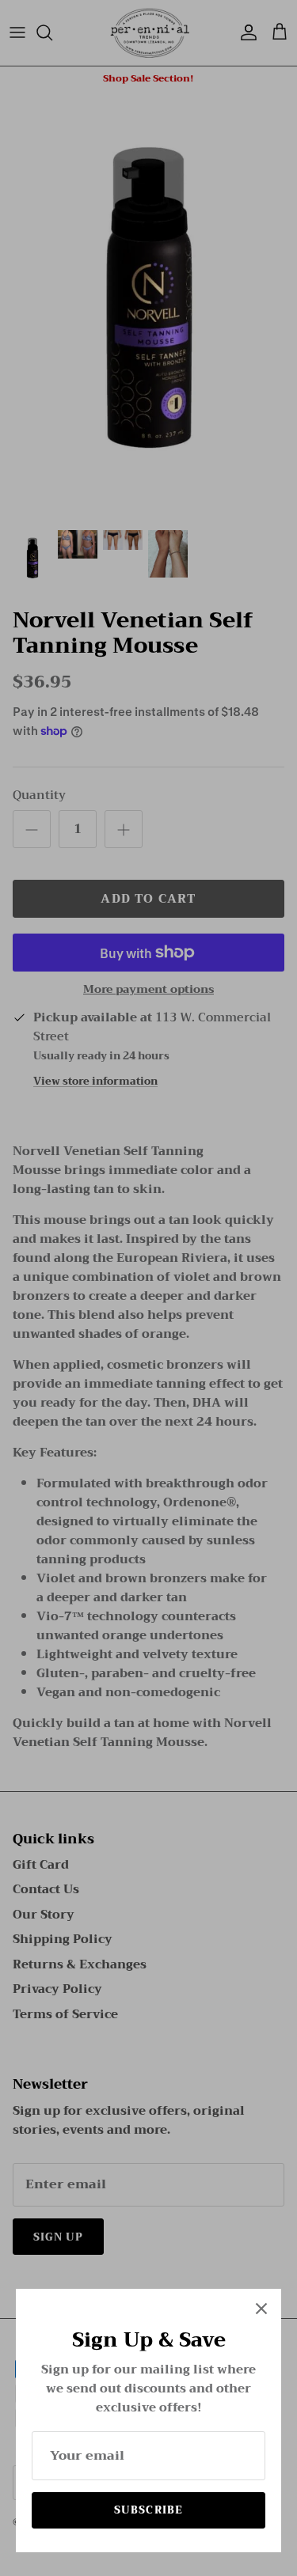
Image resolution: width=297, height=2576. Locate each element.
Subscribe (148, 2510)
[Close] (261, 2309)
